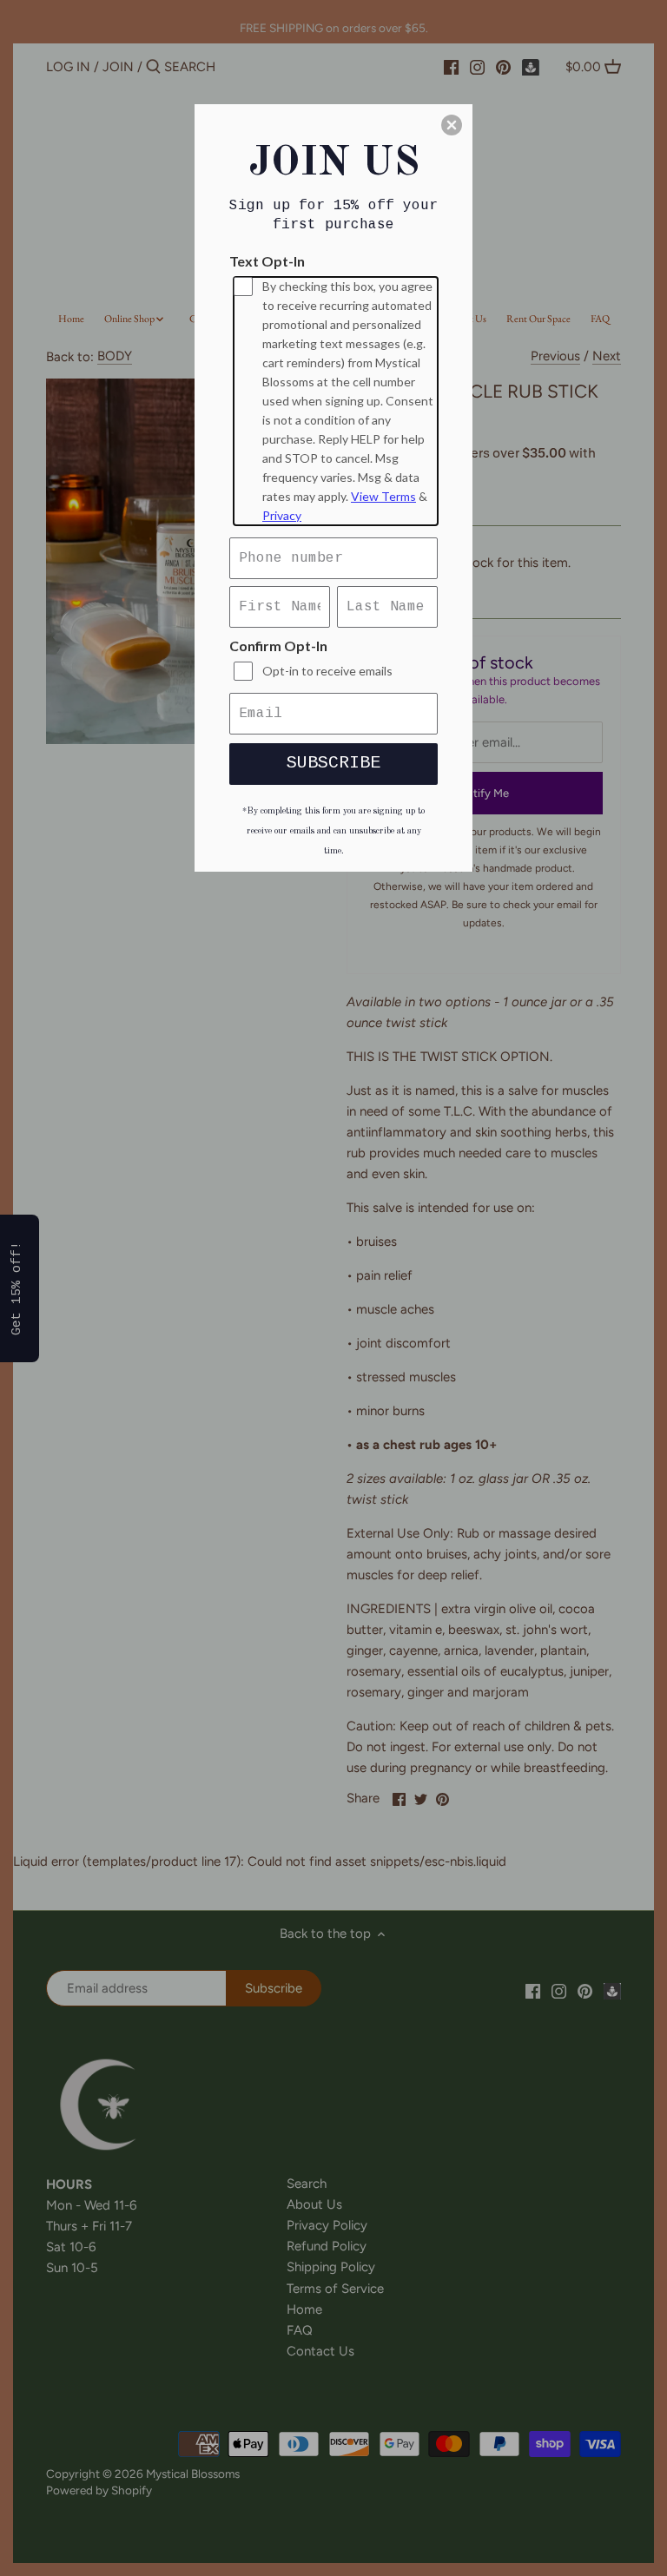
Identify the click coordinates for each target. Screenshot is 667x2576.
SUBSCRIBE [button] (333, 763)
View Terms (383, 496)
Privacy (282, 515)
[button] (452, 125)
